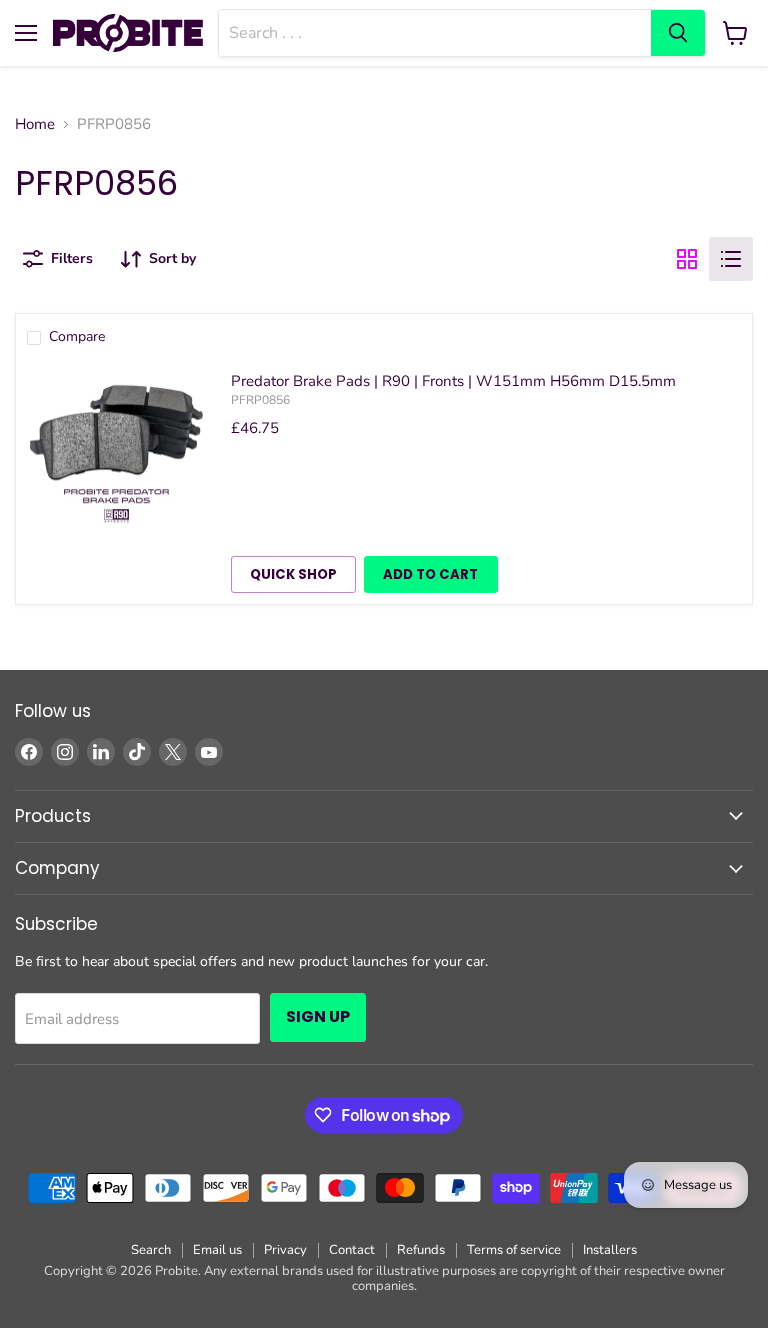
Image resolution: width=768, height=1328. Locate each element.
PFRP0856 (260, 400)
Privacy (285, 1250)
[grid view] (687, 259)
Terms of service (514, 1250)
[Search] (678, 33)
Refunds (421, 1250)
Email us (217, 1250)
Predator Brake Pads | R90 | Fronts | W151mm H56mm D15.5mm (453, 381)
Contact (352, 1250)
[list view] (731, 259)
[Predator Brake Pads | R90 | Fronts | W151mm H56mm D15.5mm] (116, 451)
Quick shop (293, 574)
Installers (610, 1250)
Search (151, 1250)
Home (35, 124)
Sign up (318, 1016)
